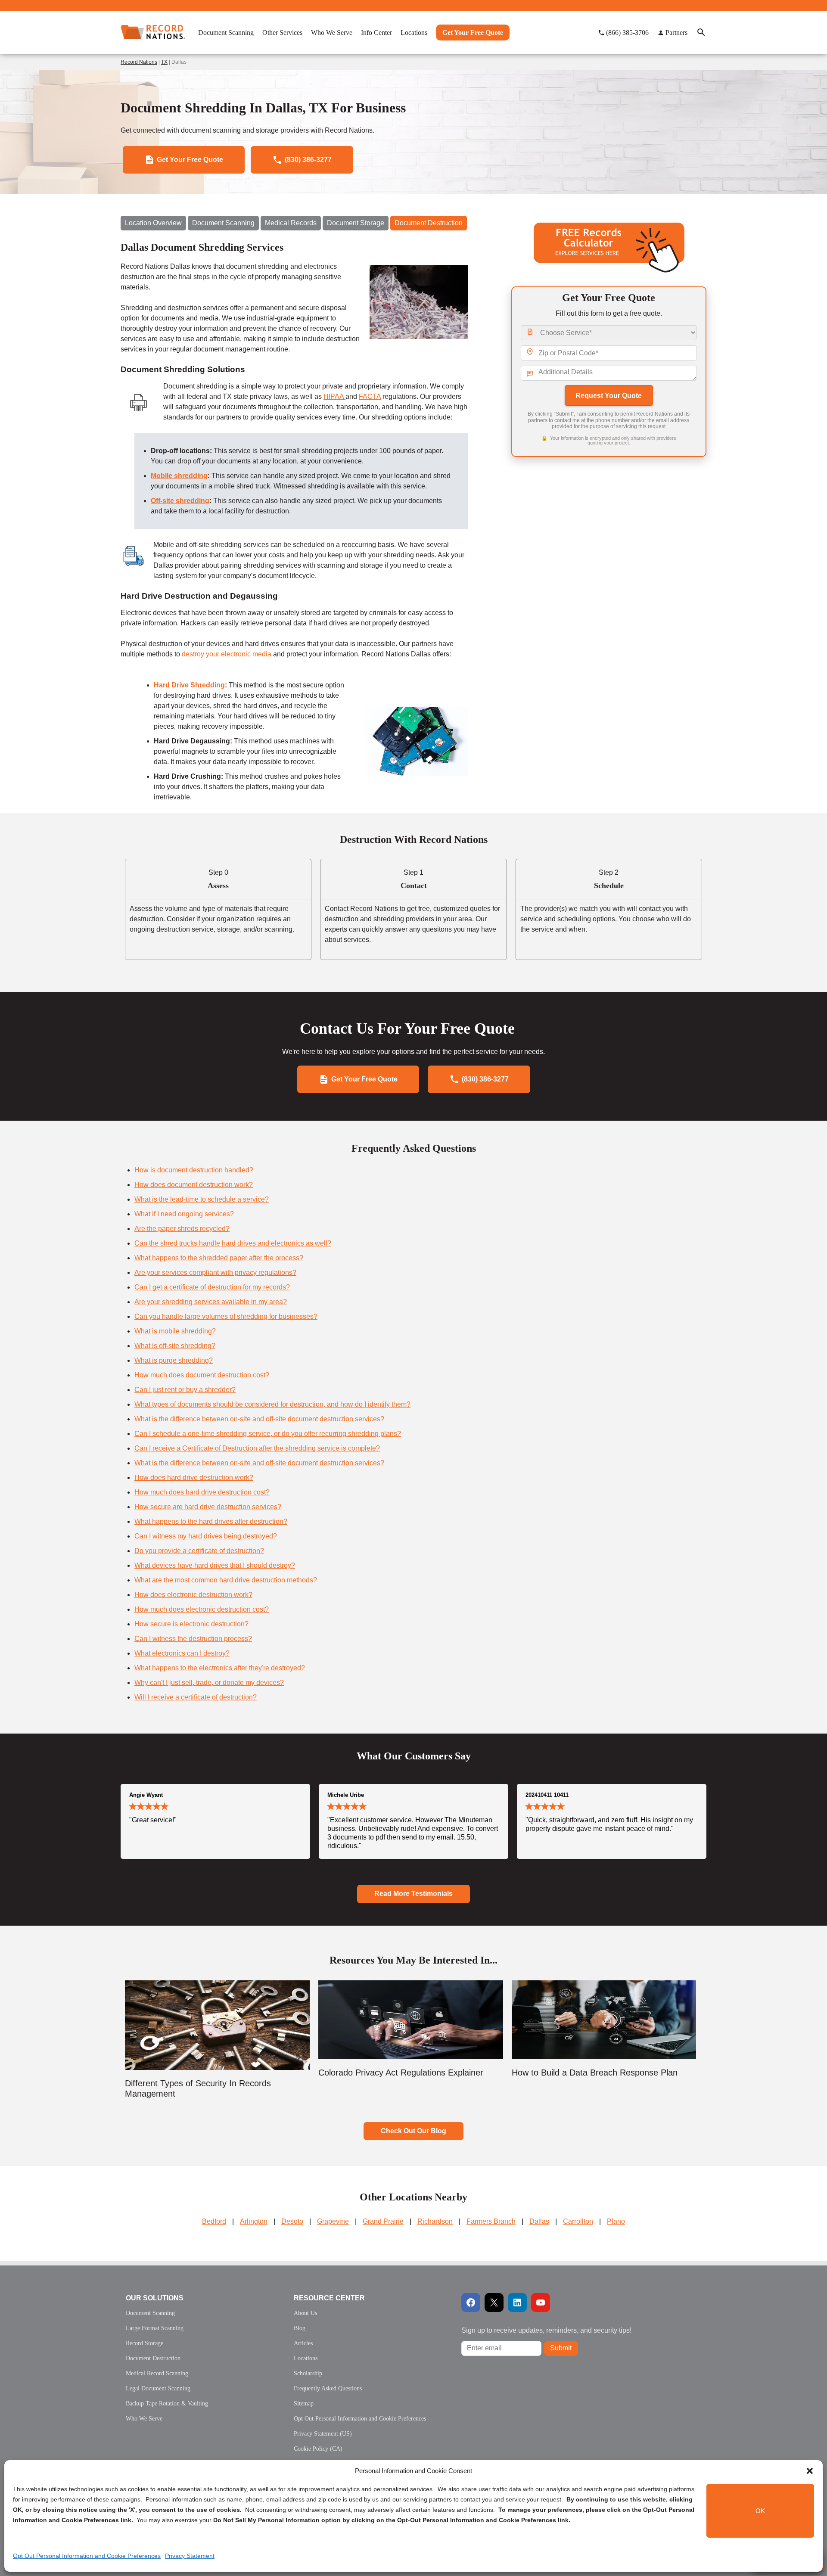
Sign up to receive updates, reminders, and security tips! (546, 2330)
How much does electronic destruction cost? (202, 1609)
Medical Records (291, 223)
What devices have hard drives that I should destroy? (215, 1565)
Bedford (214, 2221)
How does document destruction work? (194, 1185)
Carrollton (578, 2221)
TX (164, 62)
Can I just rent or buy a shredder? (185, 1390)
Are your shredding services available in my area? (211, 1302)
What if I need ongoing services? (184, 1214)
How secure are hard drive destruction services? (208, 1507)
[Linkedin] (517, 2303)
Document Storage (356, 223)
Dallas (539, 2221)
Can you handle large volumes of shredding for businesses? (226, 1316)
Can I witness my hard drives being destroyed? (206, 1536)
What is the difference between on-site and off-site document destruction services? (259, 1419)
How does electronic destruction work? (193, 1595)
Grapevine (333, 2221)
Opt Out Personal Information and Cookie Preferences (87, 2556)
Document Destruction (429, 223)
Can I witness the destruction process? (193, 1639)
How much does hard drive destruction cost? (202, 1492)
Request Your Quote (609, 396)
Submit (561, 2348)
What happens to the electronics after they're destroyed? (220, 1668)
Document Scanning (223, 223)
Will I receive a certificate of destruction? (196, 1697)
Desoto (292, 2221)
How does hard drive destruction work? (194, 1478)
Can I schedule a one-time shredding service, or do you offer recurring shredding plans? (268, 1434)
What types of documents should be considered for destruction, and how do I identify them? (272, 1404)
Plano (616, 2221)
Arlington (254, 2221)
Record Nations (139, 62)
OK (760, 2511)
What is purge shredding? (174, 1360)
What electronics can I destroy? (182, 1653)
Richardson (435, 2221)
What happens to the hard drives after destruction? (211, 1521)
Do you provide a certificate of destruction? (199, 1551)
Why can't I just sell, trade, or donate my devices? (209, 1683)
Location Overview (153, 223)
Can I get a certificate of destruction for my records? (212, 1287)
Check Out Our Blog (413, 2131)
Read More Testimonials (413, 1894)
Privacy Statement (190, 2556)
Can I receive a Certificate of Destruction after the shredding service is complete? (257, 1448)
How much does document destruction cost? (202, 1375)
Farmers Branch (491, 2221)
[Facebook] (471, 2303)
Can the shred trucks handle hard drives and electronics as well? (233, 1243)
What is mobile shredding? (175, 1331)
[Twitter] (494, 2303)
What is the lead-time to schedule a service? (202, 1199)
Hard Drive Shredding (189, 685)
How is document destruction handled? (194, 1170)
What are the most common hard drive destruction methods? (226, 1580)
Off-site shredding (180, 501)
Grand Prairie (383, 2221)
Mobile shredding (179, 476)
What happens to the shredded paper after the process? (219, 1258)
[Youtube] (541, 2303)
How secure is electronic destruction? (191, 1624)
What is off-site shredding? (175, 1346)
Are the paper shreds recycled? (182, 1229)
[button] (810, 2471)
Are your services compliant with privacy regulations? (215, 1272)
